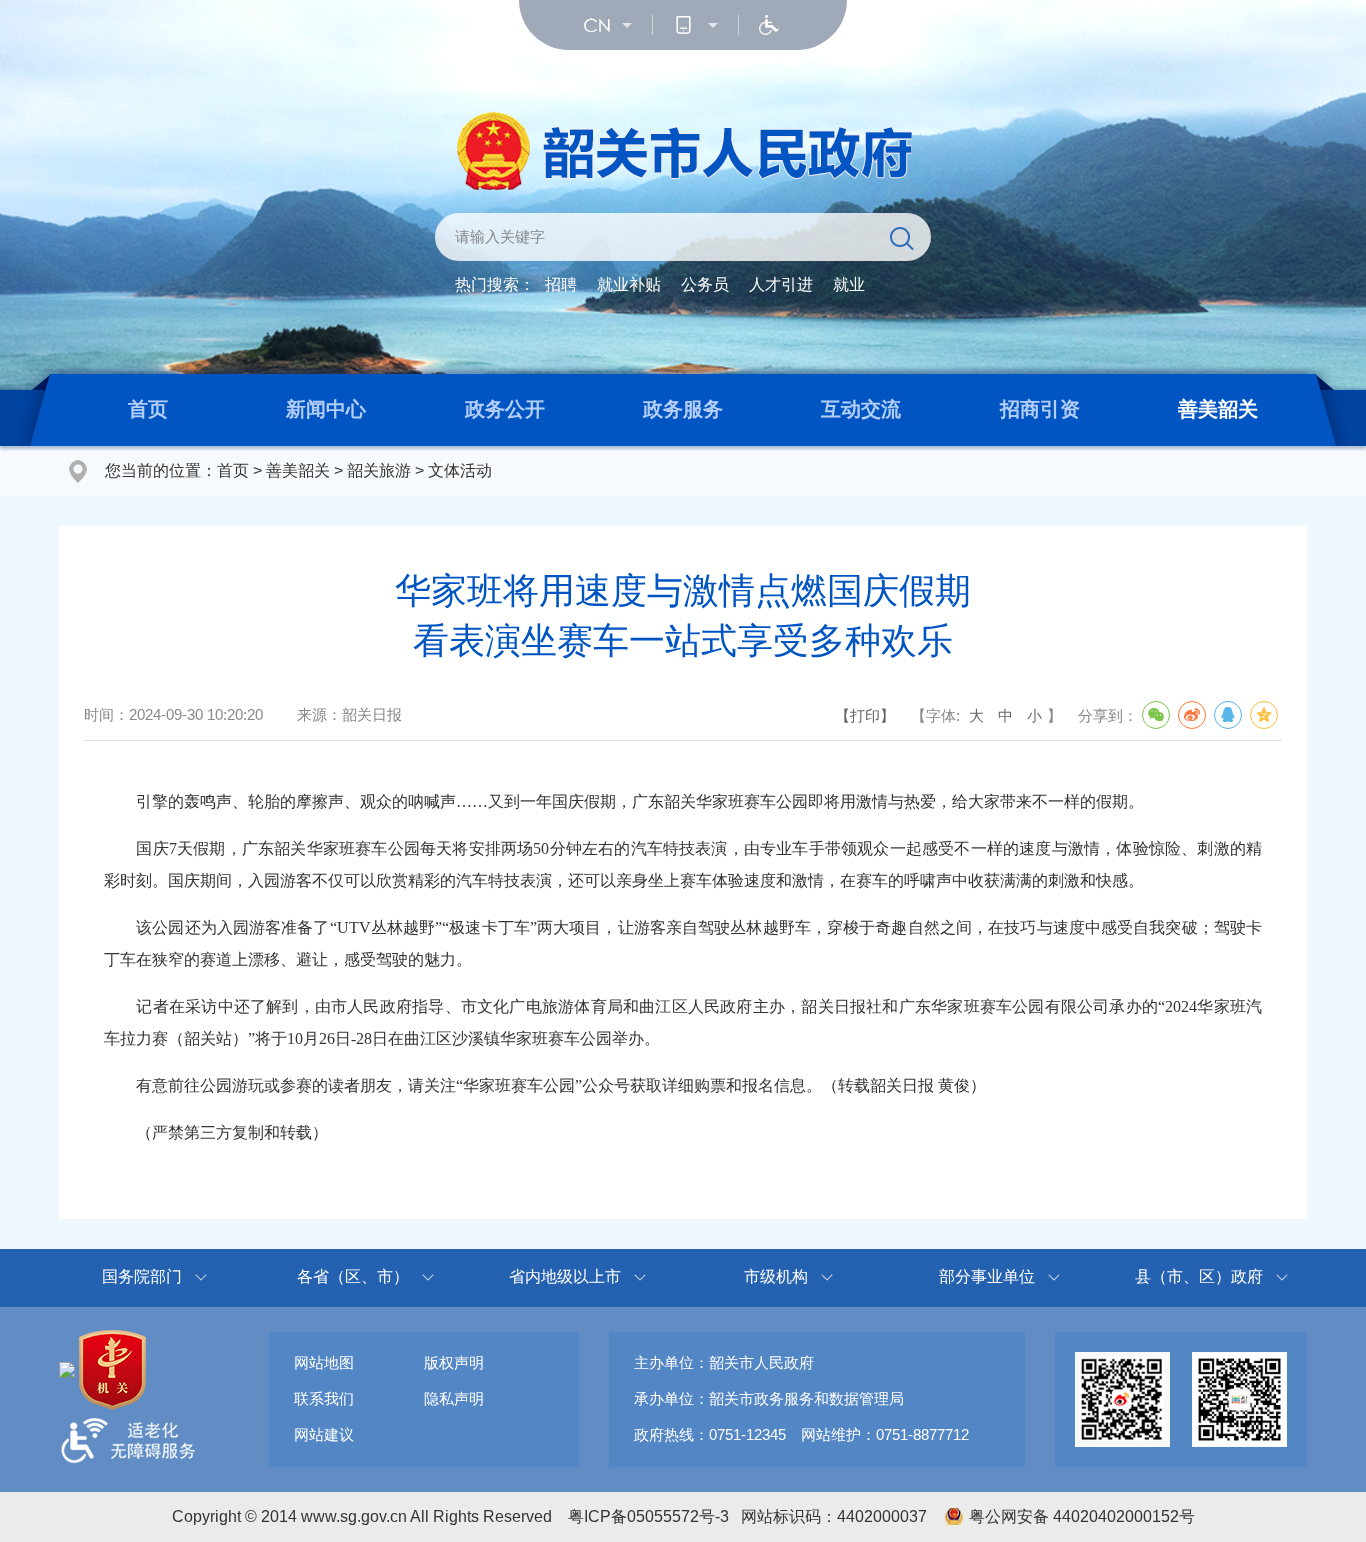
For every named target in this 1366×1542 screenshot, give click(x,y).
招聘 (561, 284)
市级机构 (776, 1276)
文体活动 (460, 470)
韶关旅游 (379, 470)
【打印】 (865, 715)
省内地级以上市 (565, 1276)
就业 (849, 284)
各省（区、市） (353, 1276)
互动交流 (861, 409)
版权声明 (454, 1362)
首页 (148, 409)
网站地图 (324, 1362)
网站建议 (324, 1434)
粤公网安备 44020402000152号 (1082, 1516)
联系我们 (324, 1398)
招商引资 (1040, 409)
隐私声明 (454, 1398)
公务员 (705, 284)
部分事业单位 (987, 1276)
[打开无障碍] (769, 25)
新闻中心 (326, 409)
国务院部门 (142, 1276)
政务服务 (683, 409)
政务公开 (505, 409)
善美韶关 (1218, 409)
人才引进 (781, 284)
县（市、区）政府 (1199, 1276)
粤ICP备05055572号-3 (648, 1516)
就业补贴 (629, 284)
